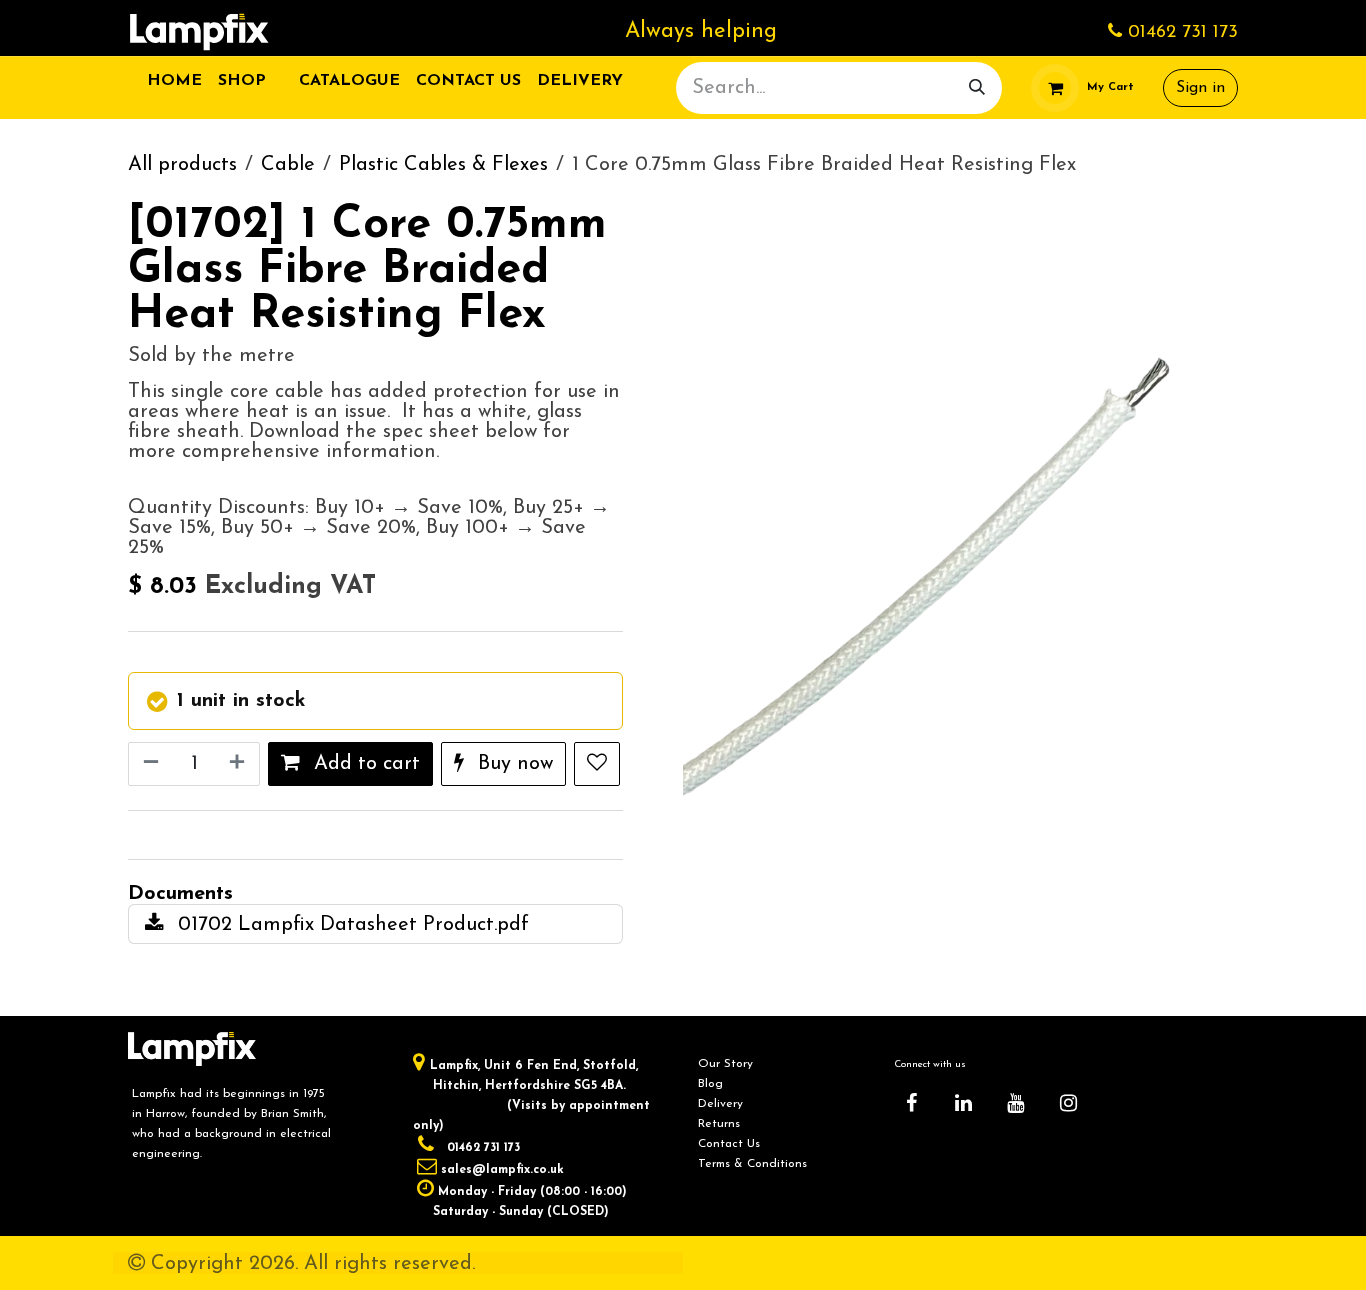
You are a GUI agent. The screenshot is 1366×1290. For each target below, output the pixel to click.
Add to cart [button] (364, 764)
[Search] (977, 88)
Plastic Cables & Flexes (443, 165)
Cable (288, 165)
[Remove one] (149, 764)
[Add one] (239, 764)
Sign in (1200, 88)
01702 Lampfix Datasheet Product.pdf (350, 925)
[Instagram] (1068, 1103)
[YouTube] (1016, 1103)
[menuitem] (174, 81)
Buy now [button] (512, 764)
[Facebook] (911, 1103)
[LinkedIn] (964, 1103)
